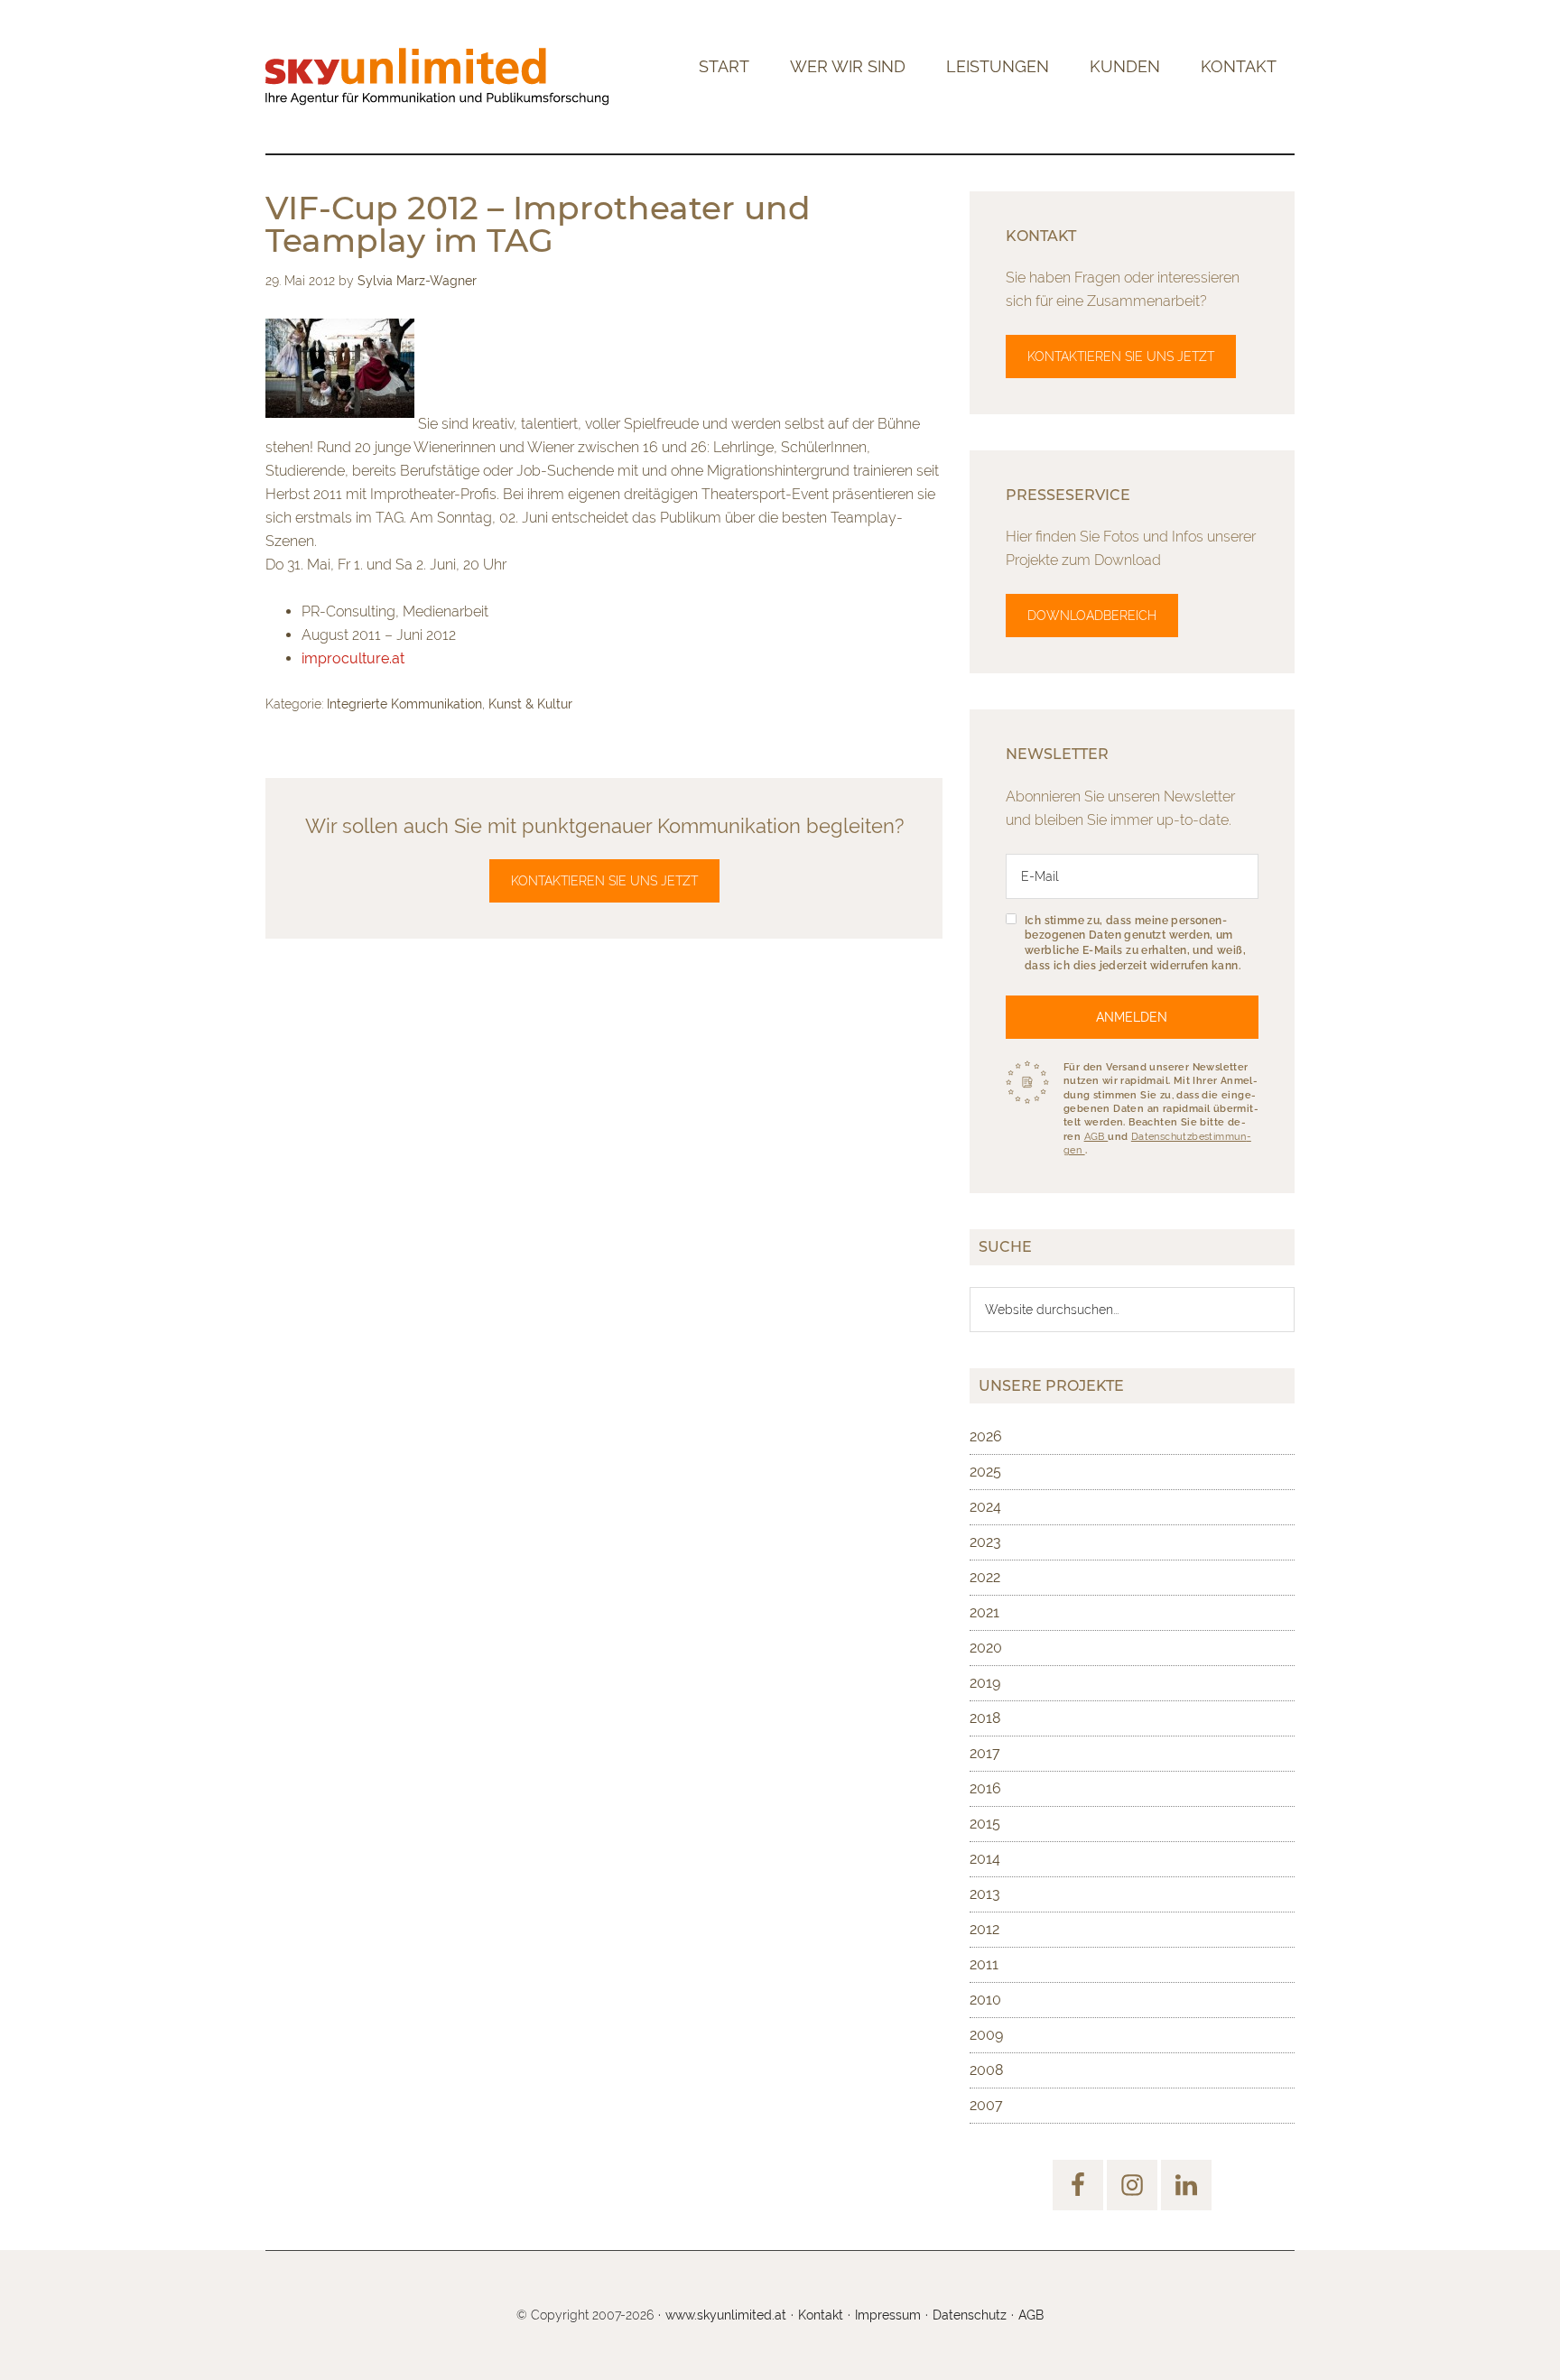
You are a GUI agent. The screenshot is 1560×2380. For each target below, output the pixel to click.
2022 (985, 1577)
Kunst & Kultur (530, 704)
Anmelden (1132, 1017)
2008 (986, 2070)
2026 (986, 1436)
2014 (985, 1859)
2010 (985, 2000)
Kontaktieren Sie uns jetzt (604, 881)
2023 (985, 1542)
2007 (986, 2105)
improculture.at (353, 658)
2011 (984, 1964)
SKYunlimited (437, 77)
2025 (985, 1472)
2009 (986, 2035)
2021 (984, 1612)
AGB (1096, 1137)
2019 (985, 1683)
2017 (985, 1753)
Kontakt (821, 2315)
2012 (984, 1929)
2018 (985, 1718)
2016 (985, 1788)
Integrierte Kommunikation (404, 704)
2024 (985, 1507)
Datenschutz (970, 2315)
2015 (985, 1824)
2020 (986, 1648)
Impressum (888, 2315)
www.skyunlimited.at (726, 2315)
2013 (985, 1894)
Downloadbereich (1092, 616)
